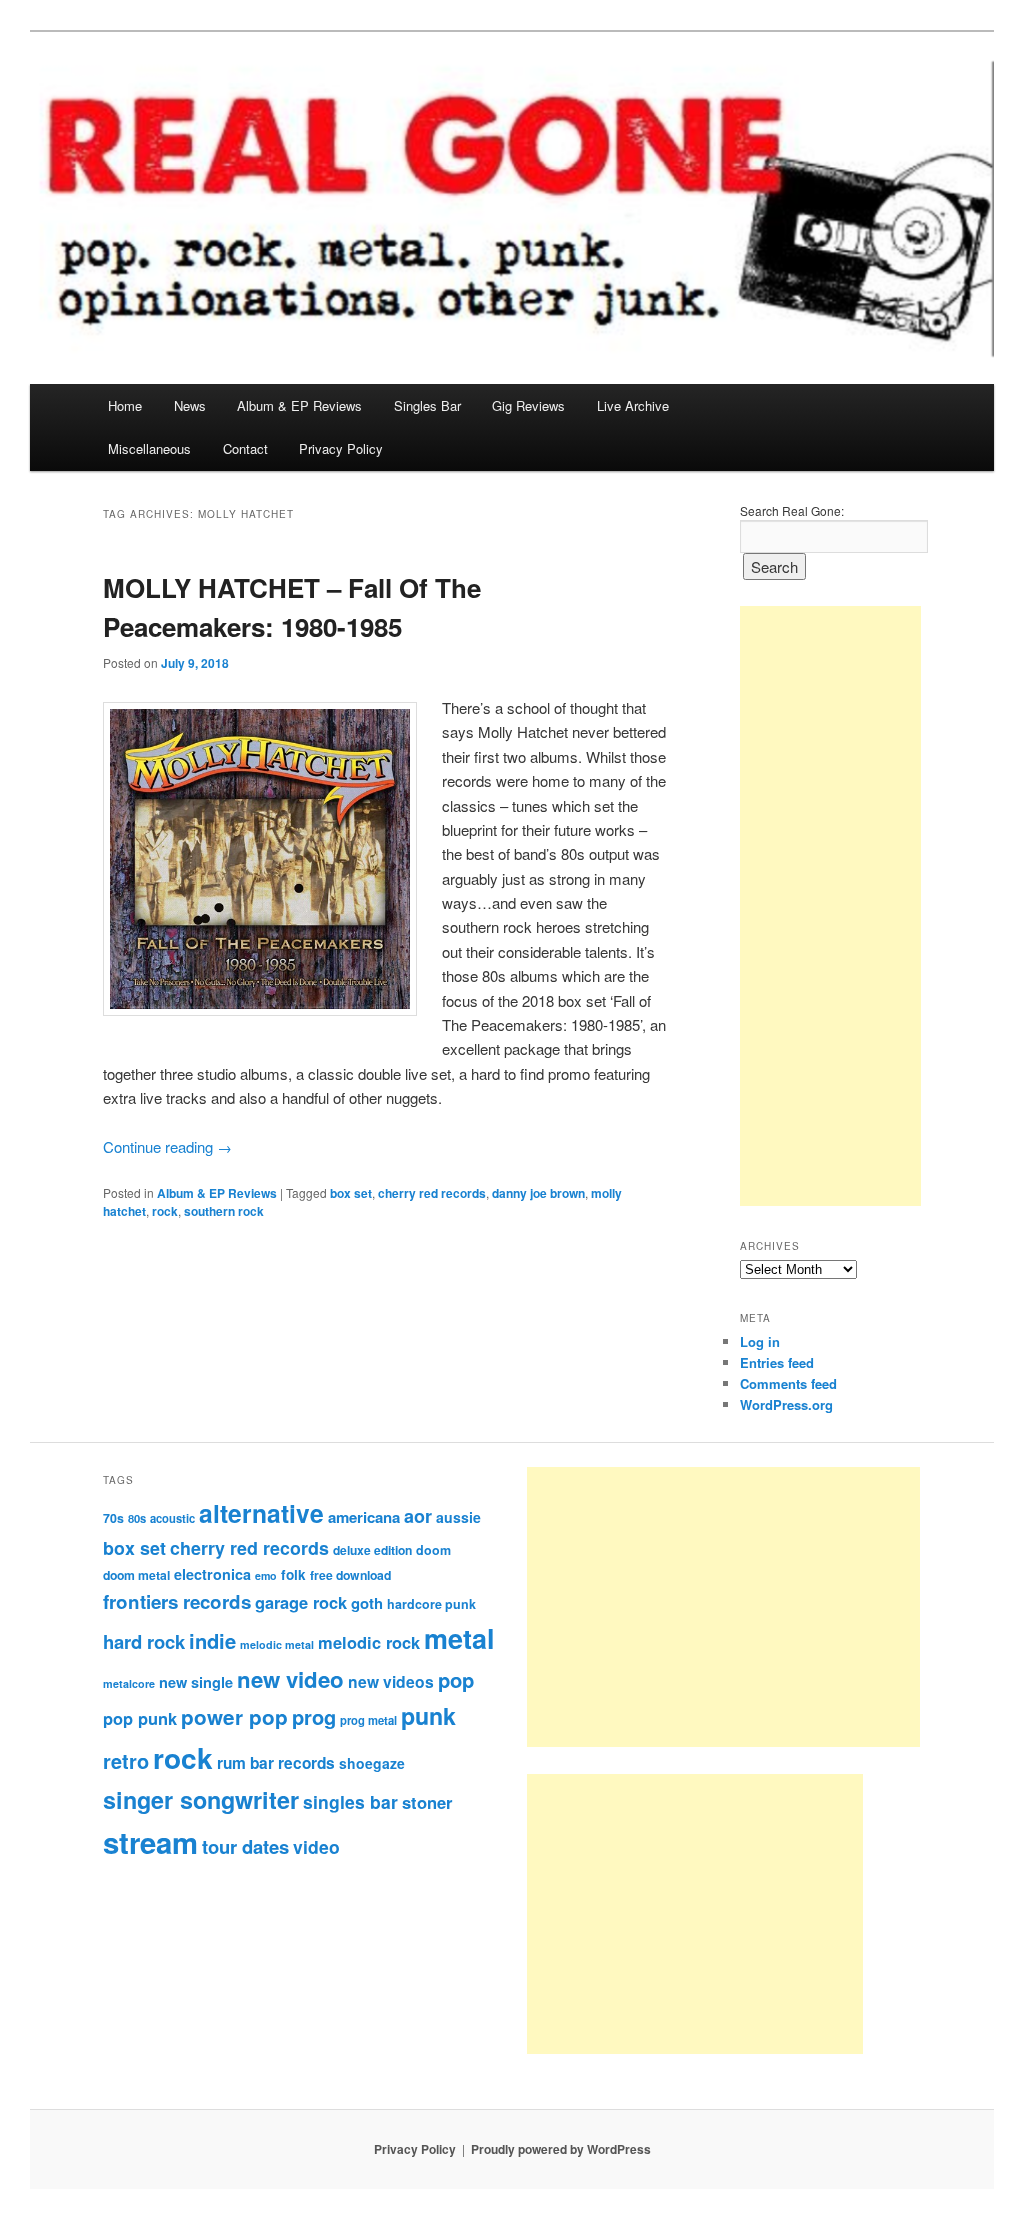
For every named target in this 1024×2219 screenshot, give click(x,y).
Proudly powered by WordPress (561, 2149)
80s (137, 1518)
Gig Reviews (528, 405)
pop (456, 1679)
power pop (234, 1716)
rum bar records (276, 1763)
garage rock (301, 1602)
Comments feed (788, 1383)
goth (367, 1603)
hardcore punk (431, 1604)
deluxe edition (372, 1550)
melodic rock (369, 1642)
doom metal (136, 1575)
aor (418, 1516)
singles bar (350, 1801)
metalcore (129, 1683)
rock (165, 1211)
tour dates (245, 1846)
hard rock (144, 1641)
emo (266, 1575)
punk (428, 1715)
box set (351, 1193)
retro (126, 1761)
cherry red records (432, 1193)
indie (212, 1640)
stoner (427, 1802)
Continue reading (167, 1146)
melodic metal (277, 1644)
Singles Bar (427, 405)
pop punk (140, 1718)
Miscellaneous (149, 448)
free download (350, 1575)
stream (150, 1842)
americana (364, 1517)
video (316, 1846)
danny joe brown (538, 1193)
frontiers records (177, 1601)
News (190, 405)
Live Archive (633, 405)
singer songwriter (201, 1799)
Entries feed (777, 1362)
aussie (458, 1517)
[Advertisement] (830, 906)
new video (290, 1679)
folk (293, 1574)
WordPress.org (786, 1404)
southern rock (224, 1211)
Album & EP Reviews (299, 405)
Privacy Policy (341, 448)
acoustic (172, 1518)
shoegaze (372, 1763)
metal (459, 1638)
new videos (391, 1681)
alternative (261, 1513)
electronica (212, 1574)
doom (433, 1550)
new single (196, 1682)
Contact (245, 448)
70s (113, 1518)
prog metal (368, 1720)
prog (314, 1716)
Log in (760, 1341)
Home (125, 405)
